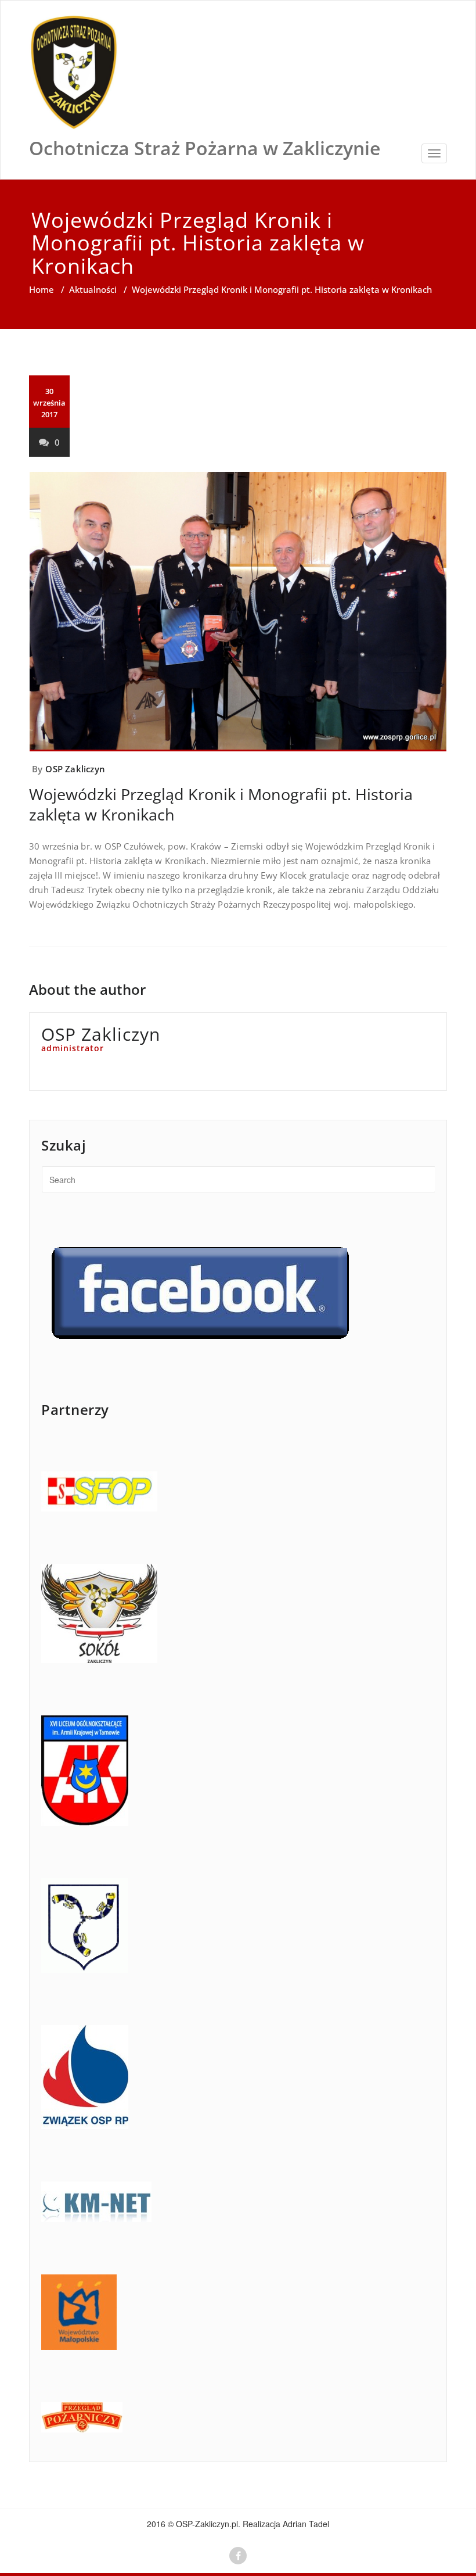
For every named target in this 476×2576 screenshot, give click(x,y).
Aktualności (93, 289)
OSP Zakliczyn (75, 769)
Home (42, 289)
